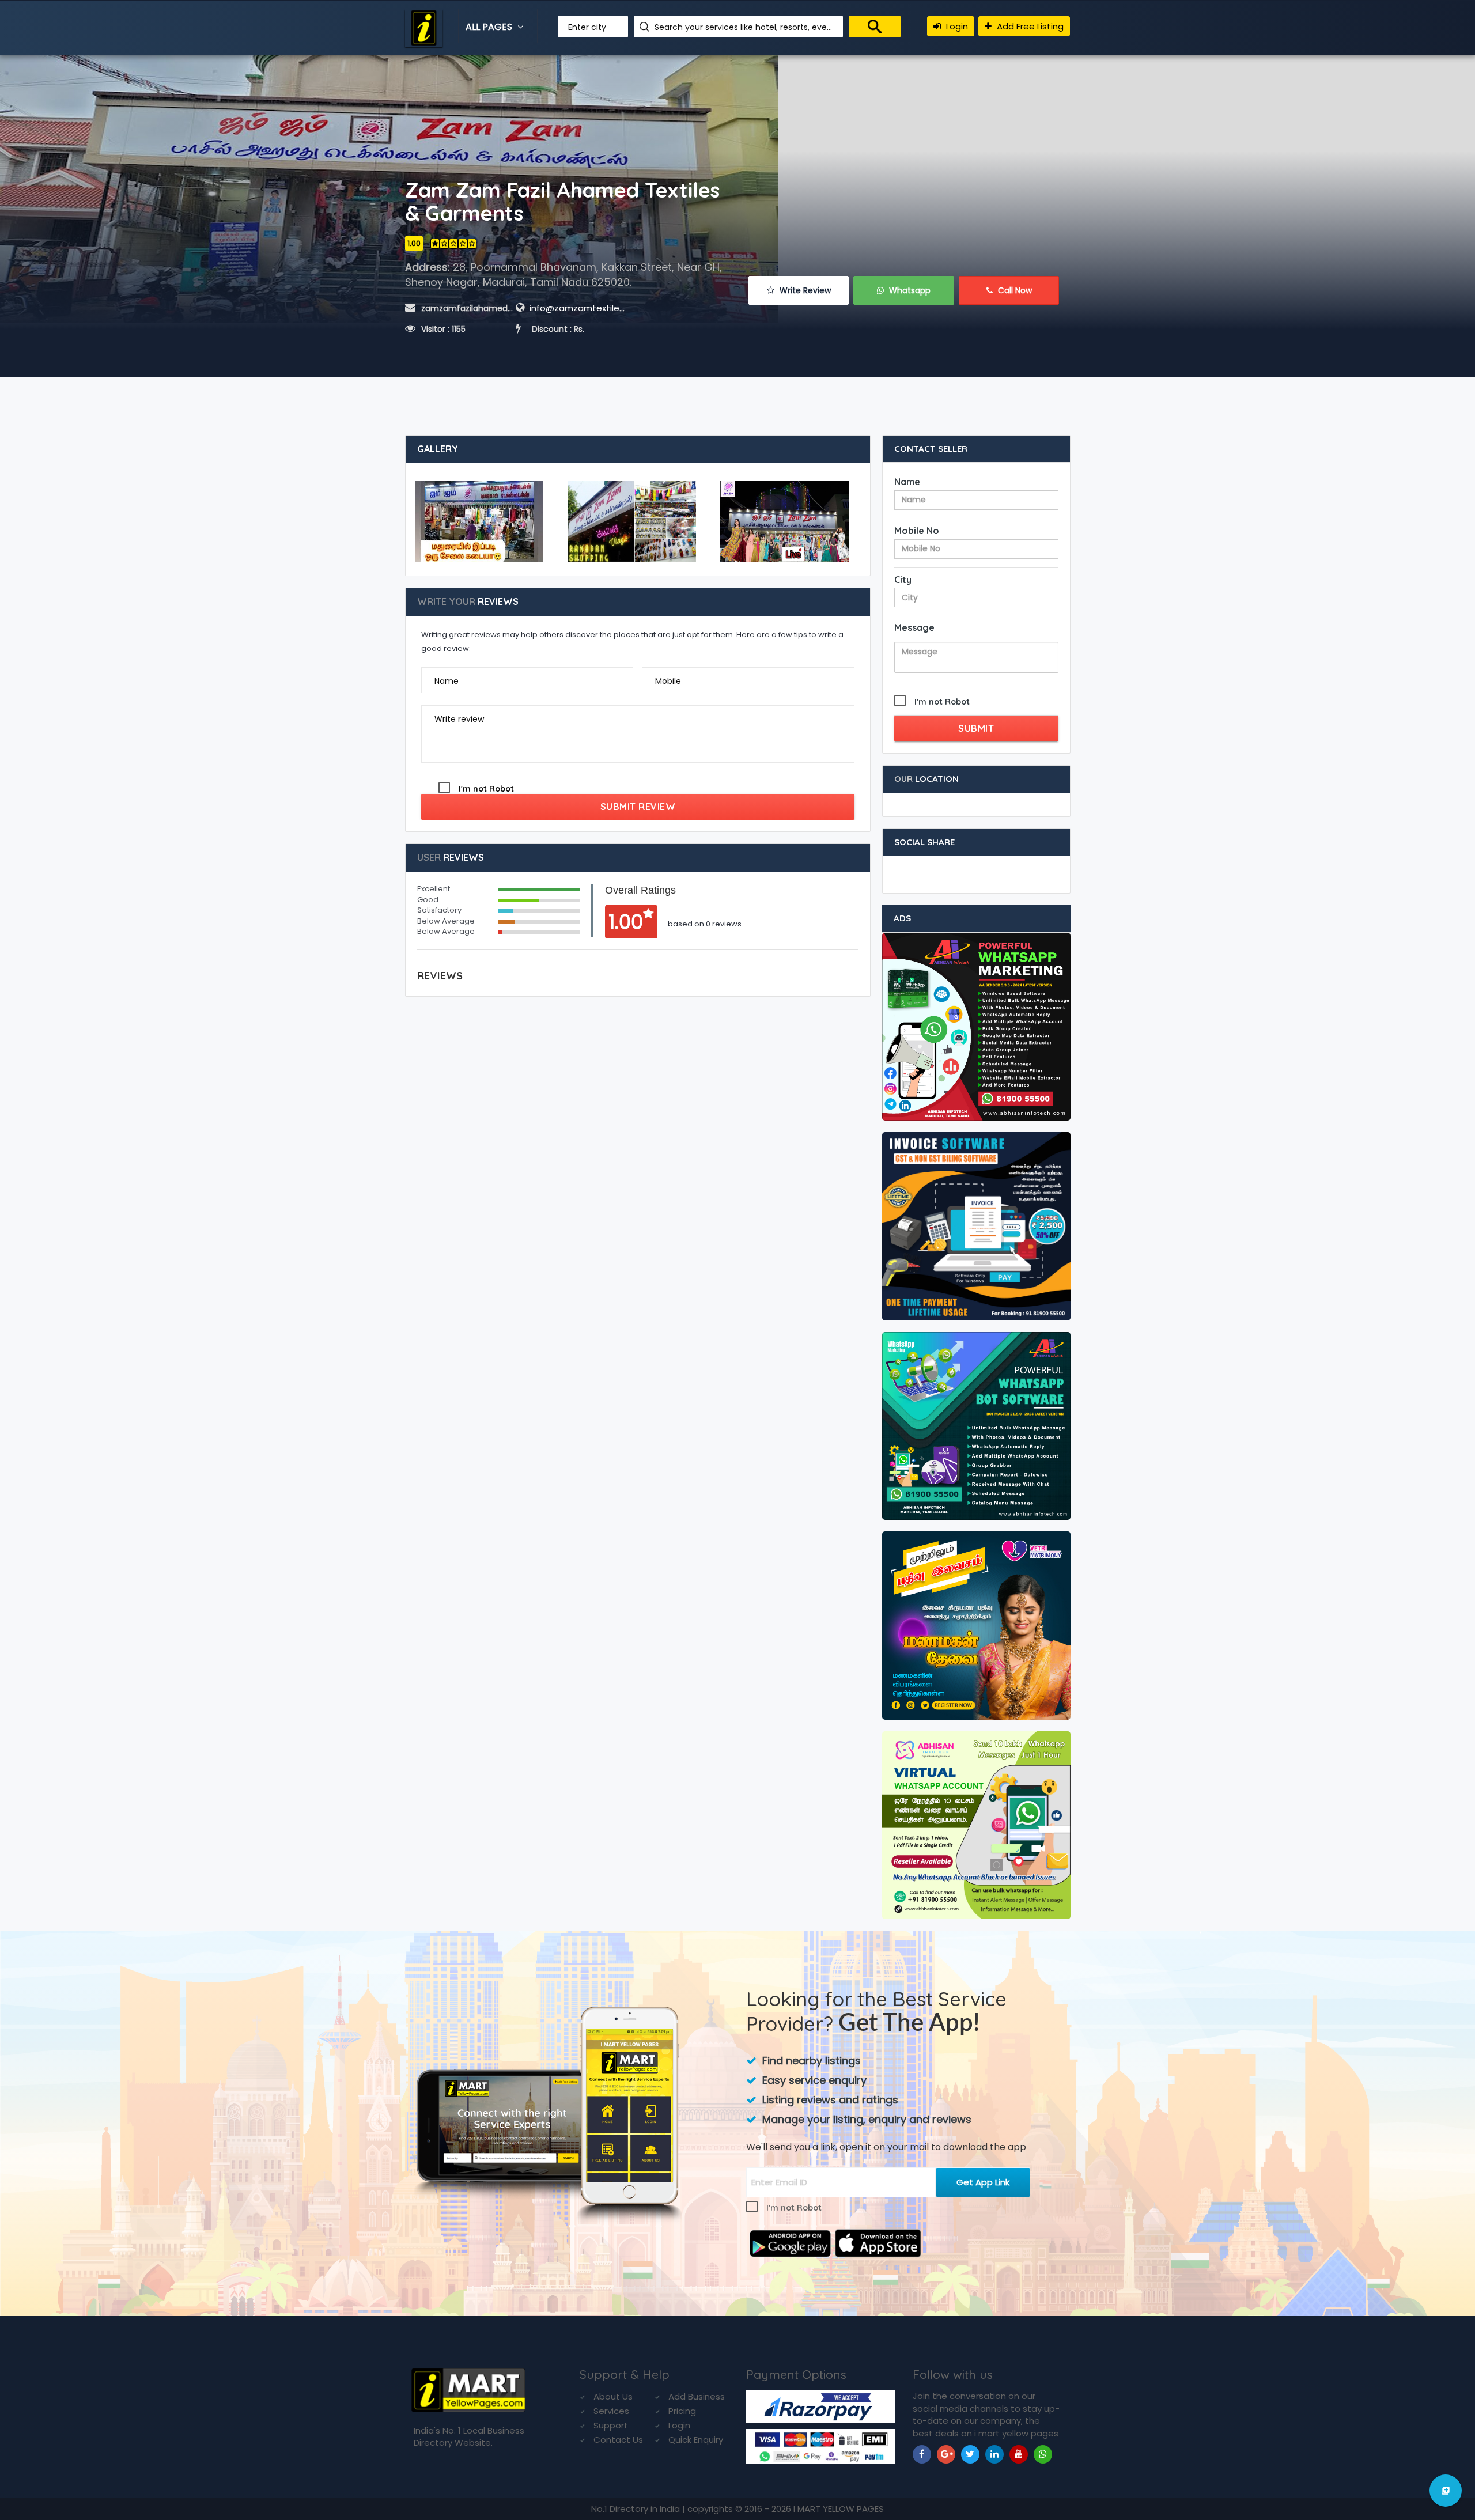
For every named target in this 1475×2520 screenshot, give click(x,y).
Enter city (587, 27)
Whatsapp (909, 290)
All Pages (490, 27)
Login (956, 26)
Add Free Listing (1029, 26)
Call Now (1014, 290)
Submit (976, 728)
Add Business (697, 2396)
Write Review (804, 290)
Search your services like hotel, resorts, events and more (744, 27)
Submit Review (638, 807)
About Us (613, 2396)
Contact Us (618, 2440)
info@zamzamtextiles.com (587, 308)
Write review (459, 719)
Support (611, 2425)
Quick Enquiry (696, 2440)
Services (611, 2411)
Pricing (682, 2411)
